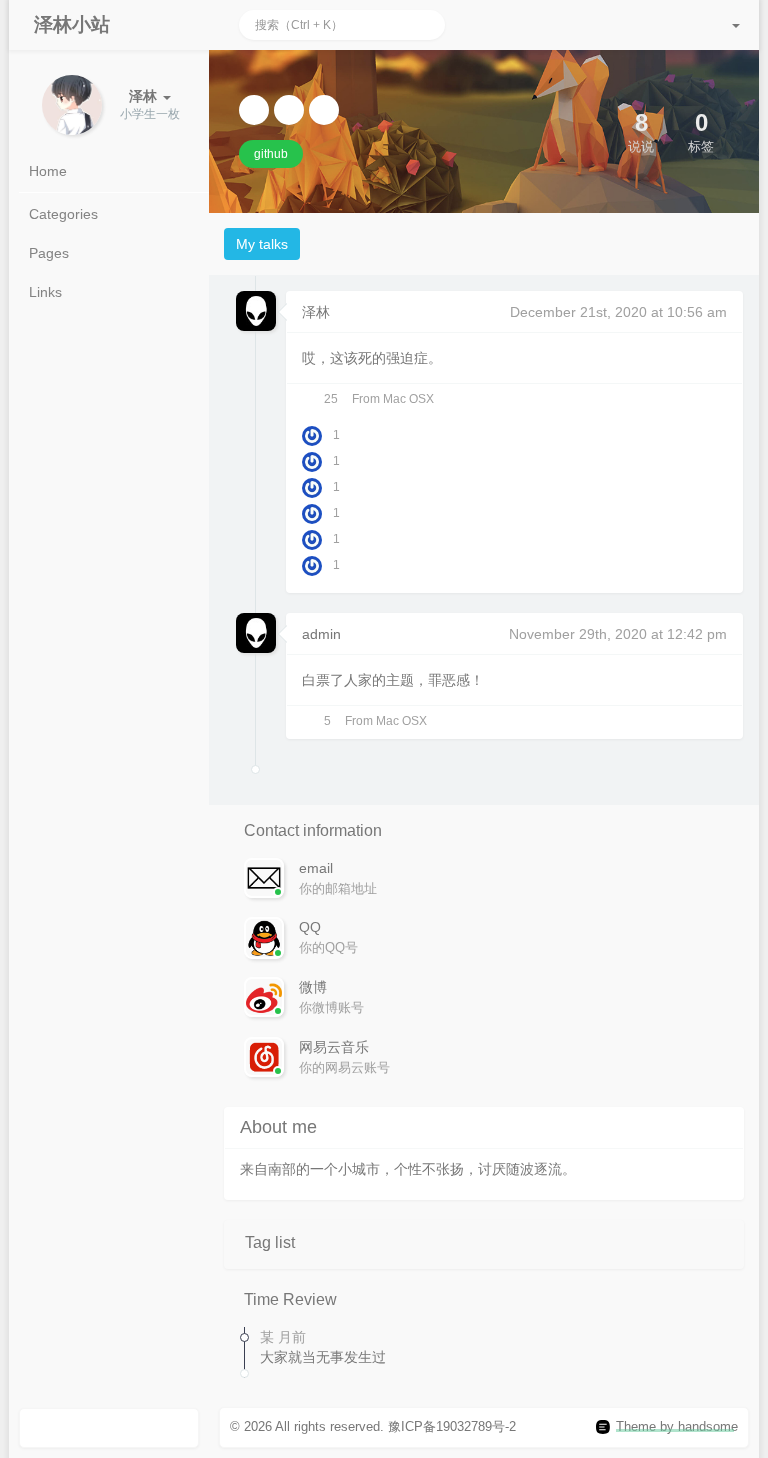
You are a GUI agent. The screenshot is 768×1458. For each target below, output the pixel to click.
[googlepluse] (324, 110)
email (316, 868)
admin (321, 634)
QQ (310, 927)
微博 (313, 987)
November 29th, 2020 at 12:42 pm (618, 634)
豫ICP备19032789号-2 (452, 1426)
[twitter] (254, 110)
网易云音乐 (334, 1047)
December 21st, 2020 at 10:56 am (618, 312)
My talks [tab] (262, 244)
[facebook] (289, 110)
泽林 (316, 312)
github (271, 154)
